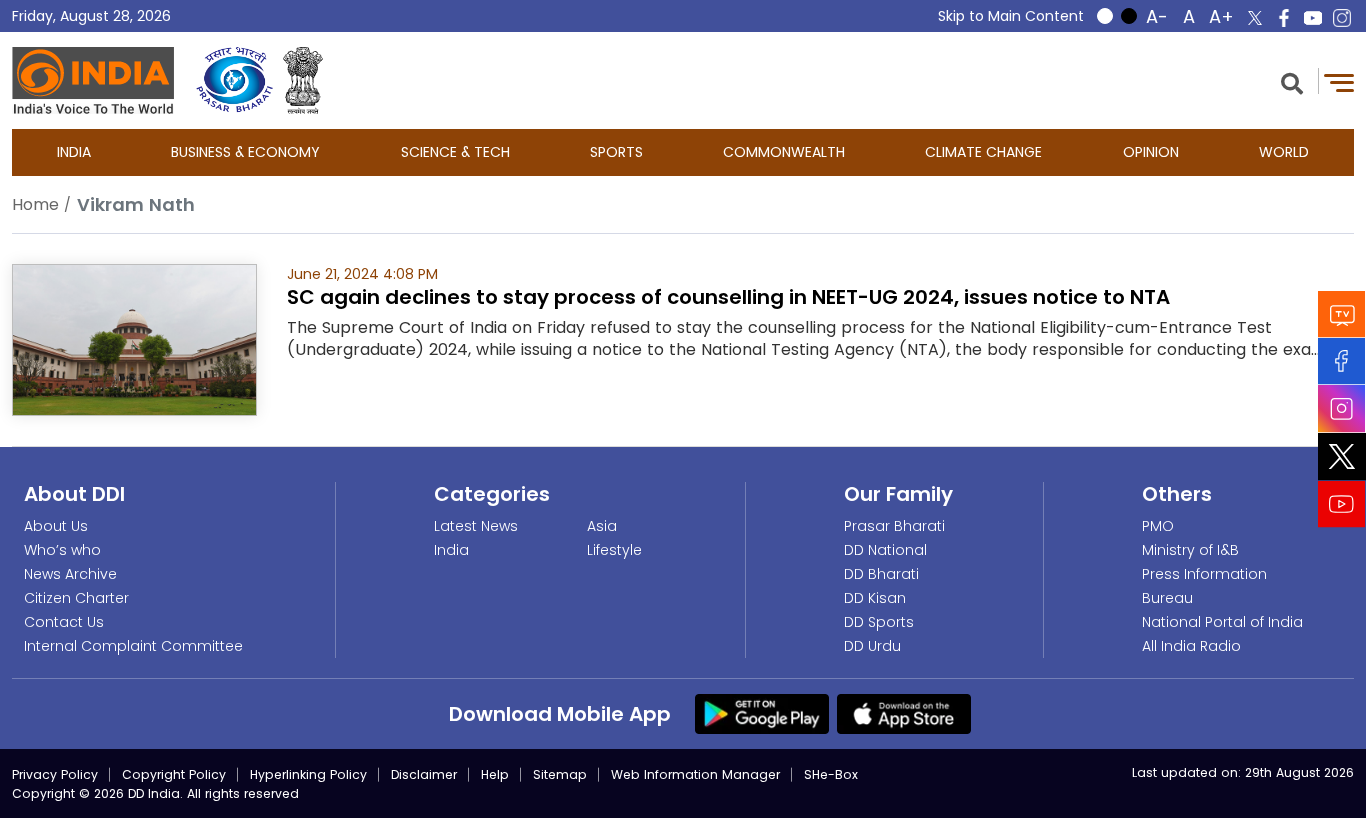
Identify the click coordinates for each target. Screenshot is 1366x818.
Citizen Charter (76, 598)
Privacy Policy (55, 774)
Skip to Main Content (1011, 16)
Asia (602, 526)
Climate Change (983, 152)
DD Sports (879, 622)
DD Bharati (881, 574)
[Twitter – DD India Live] (1255, 18)
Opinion (1151, 152)
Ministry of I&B (1190, 550)
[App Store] (904, 713)
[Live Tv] (1342, 314)
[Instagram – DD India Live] (1342, 18)
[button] (1292, 81)
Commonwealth (784, 152)
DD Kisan (875, 598)
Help (495, 774)
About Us (56, 526)
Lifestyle (614, 550)
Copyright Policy (174, 774)
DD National (885, 550)
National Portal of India (1222, 622)
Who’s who (62, 550)
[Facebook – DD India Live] (1284, 18)
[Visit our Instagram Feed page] (1342, 409)
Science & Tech (455, 152)
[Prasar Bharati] (234, 80)
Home (35, 204)
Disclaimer (424, 774)
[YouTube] (1342, 504)
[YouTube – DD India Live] (1313, 18)
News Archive (70, 574)
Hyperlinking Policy (308, 774)
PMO (1158, 526)
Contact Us (64, 622)
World (1284, 152)
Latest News (476, 526)
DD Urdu (872, 646)
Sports (616, 152)
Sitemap (560, 774)
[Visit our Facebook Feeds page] (1342, 361)
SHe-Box (831, 774)
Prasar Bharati (894, 526)
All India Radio (1191, 646)
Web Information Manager (695, 774)
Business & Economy (245, 152)
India (74, 152)
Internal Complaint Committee (133, 646)
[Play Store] (762, 713)
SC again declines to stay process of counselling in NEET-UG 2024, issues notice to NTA (728, 297)
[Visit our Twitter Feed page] (1342, 457)
